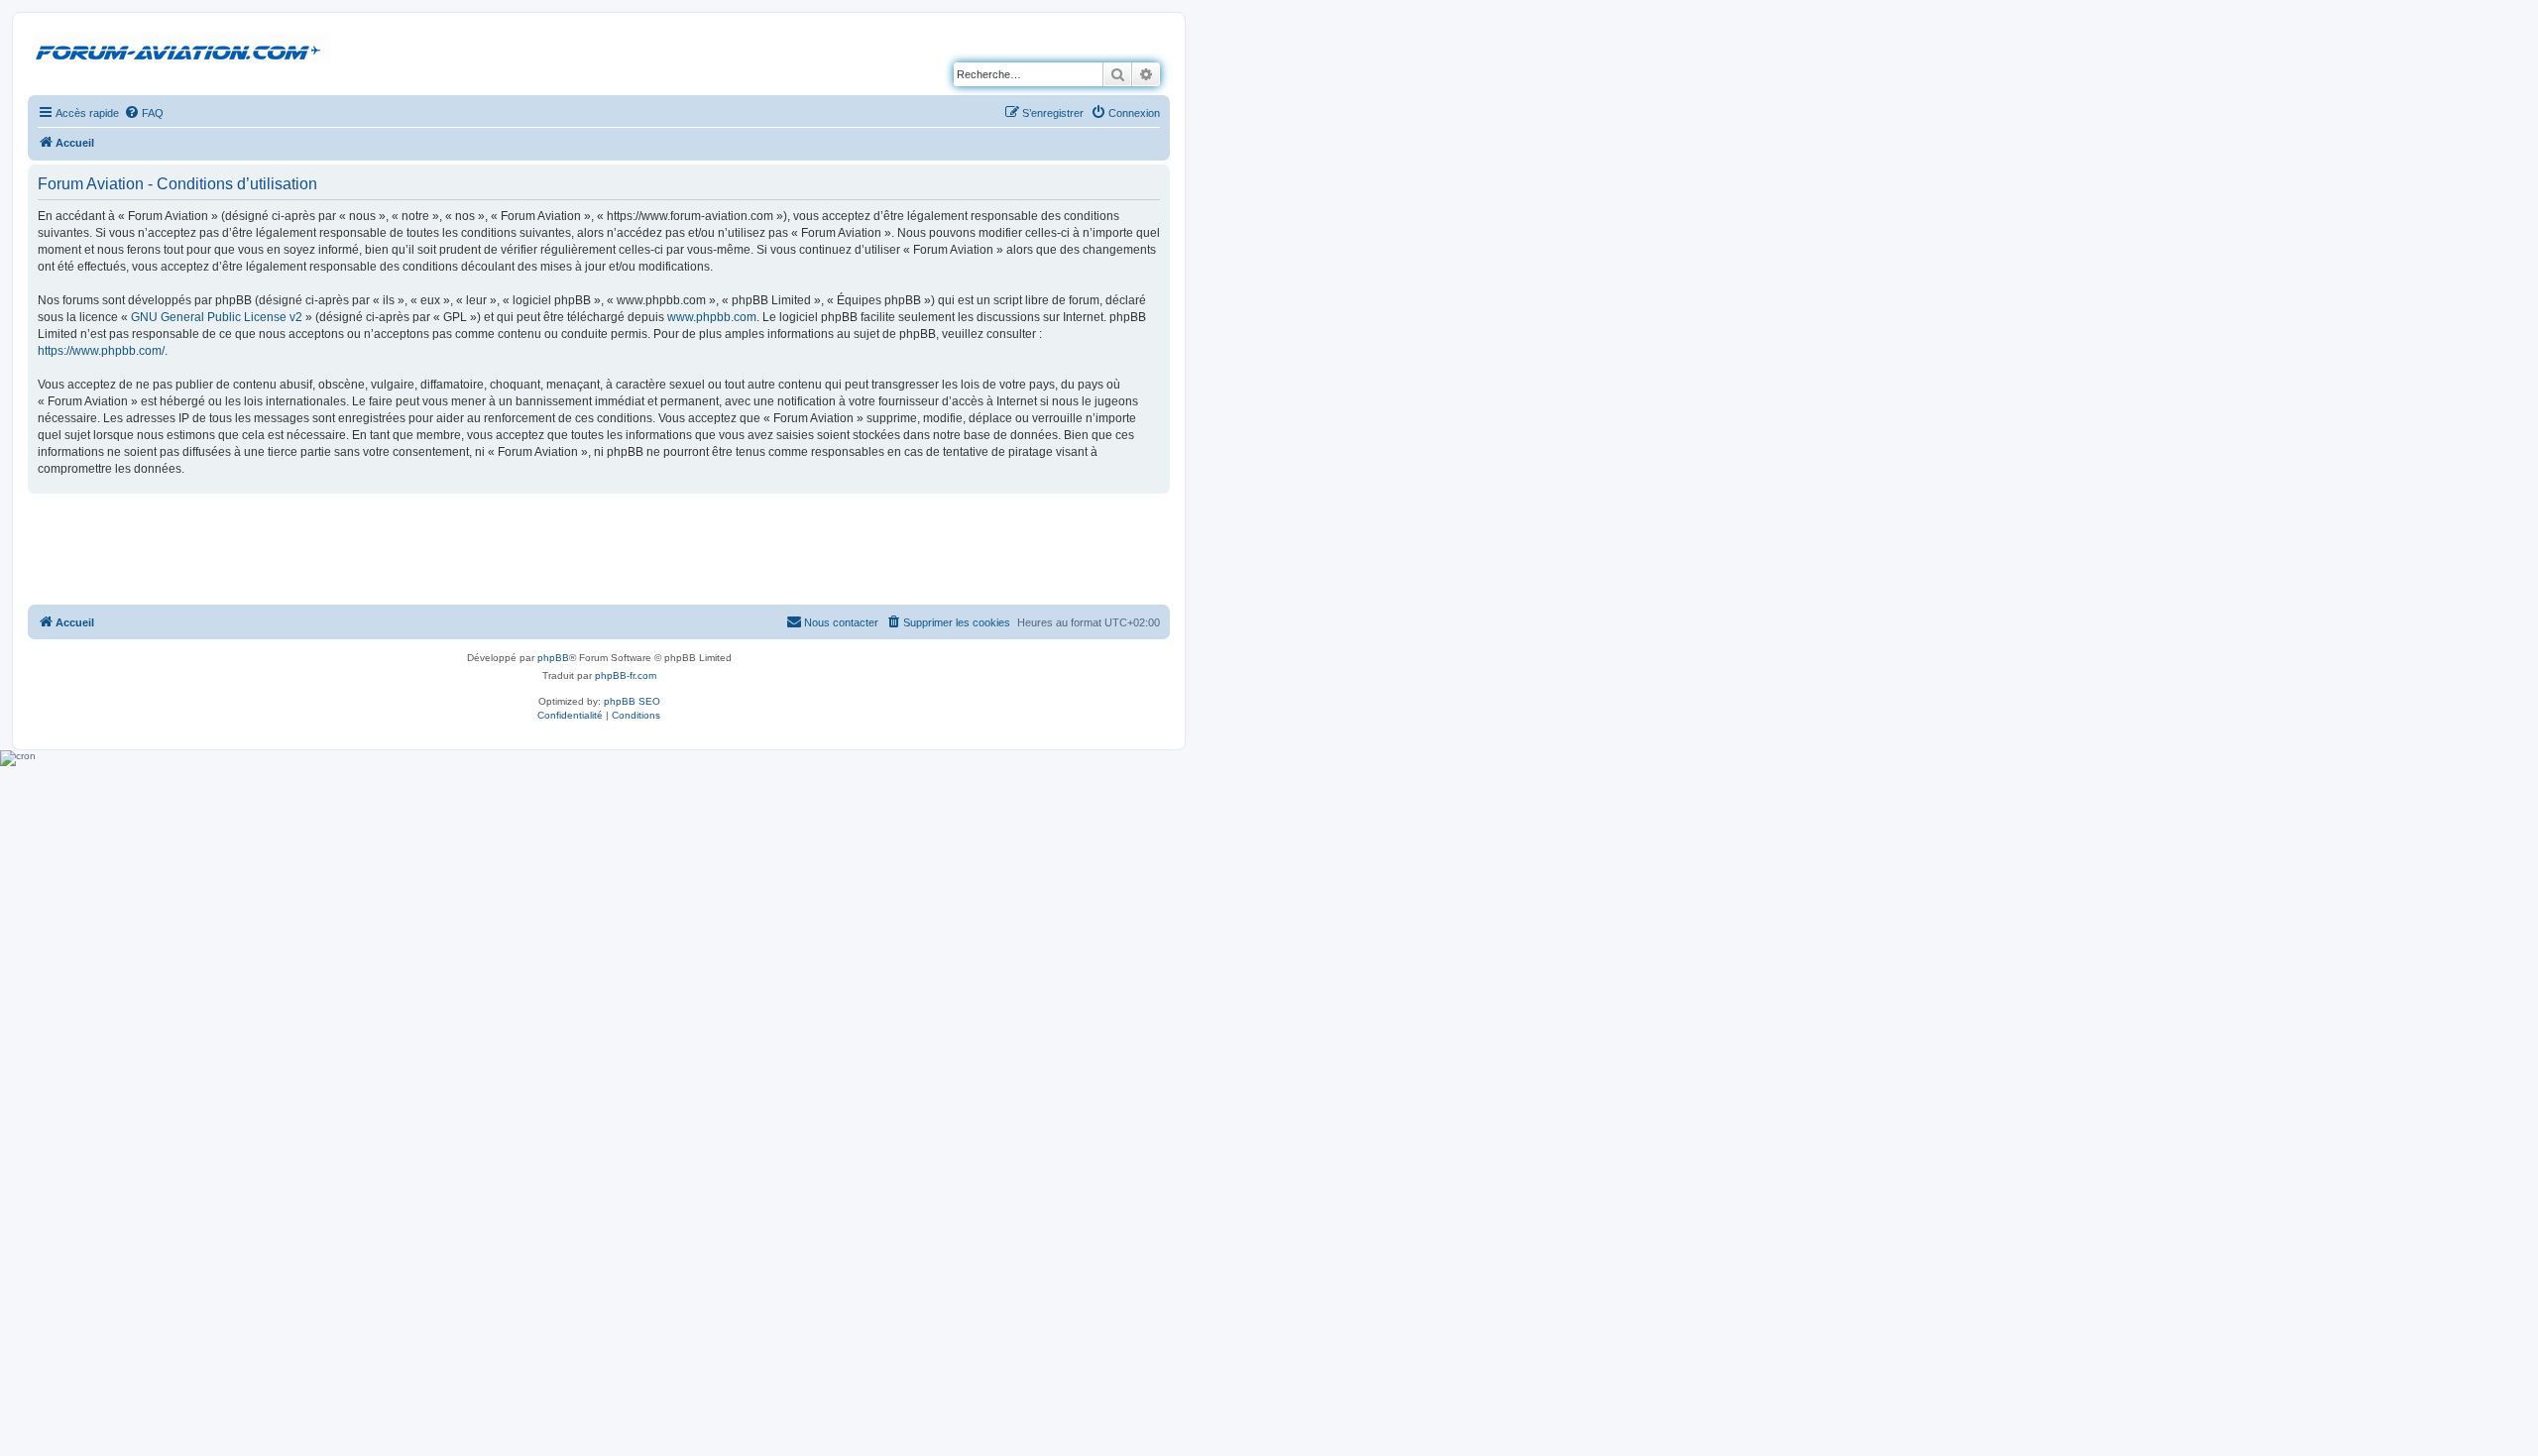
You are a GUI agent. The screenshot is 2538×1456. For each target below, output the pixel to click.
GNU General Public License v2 (217, 317)
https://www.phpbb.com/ (101, 351)
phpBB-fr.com (626, 675)
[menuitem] (144, 113)
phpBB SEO (632, 701)
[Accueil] (181, 49)
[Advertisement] (599, 548)
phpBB (553, 658)
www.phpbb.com (712, 317)
